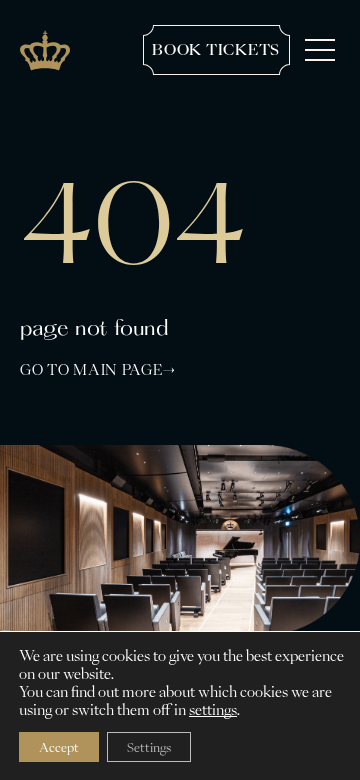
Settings (149, 747)
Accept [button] (59, 747)
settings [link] (213, 710)
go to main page (91, 370)
